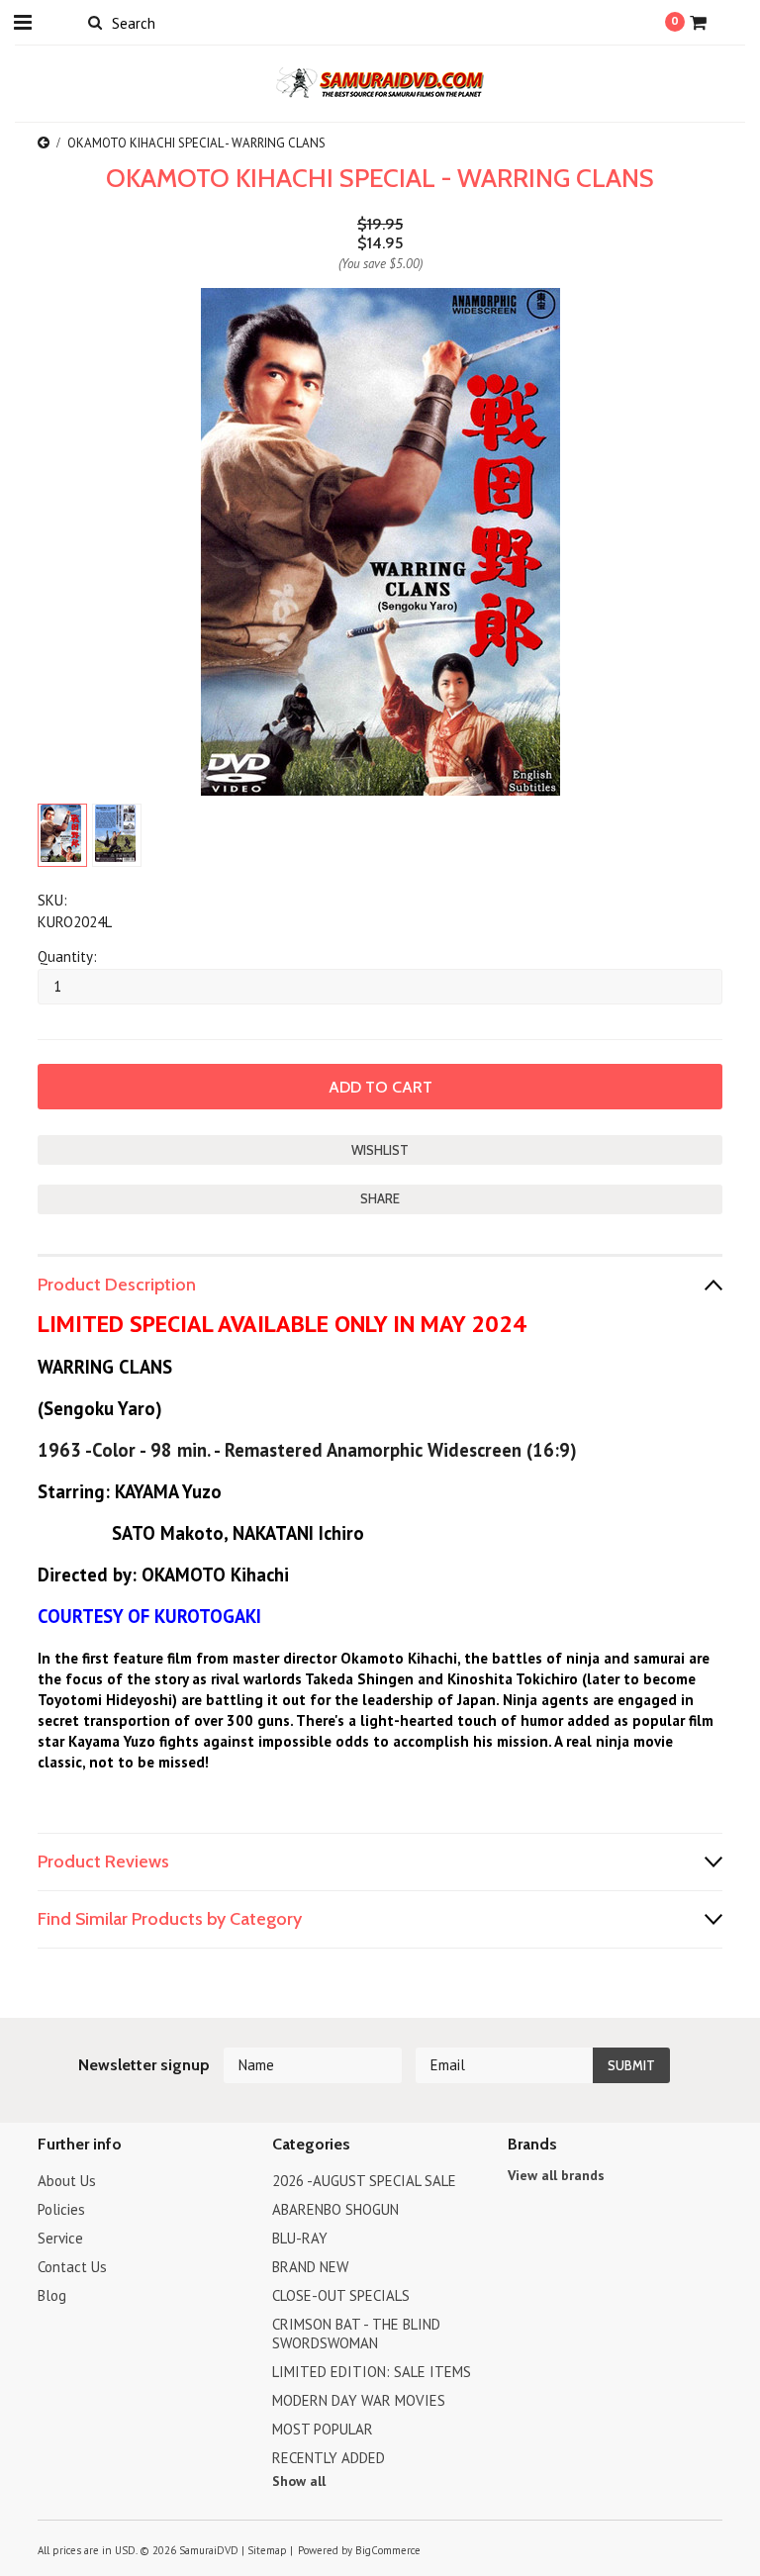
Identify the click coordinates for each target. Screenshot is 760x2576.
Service (60, 2238)
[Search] (95, 22)
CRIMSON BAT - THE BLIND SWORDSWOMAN (356, 2334)
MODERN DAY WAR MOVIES (359, 2400)
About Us (67, 2181)
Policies (61, 2209)
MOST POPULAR (323, 2429)
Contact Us (72, 2267)
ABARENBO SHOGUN (335, 2209)
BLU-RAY (300, 2238)
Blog (52, 2295)
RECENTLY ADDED (329, 2458)
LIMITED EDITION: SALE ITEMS (372, 2372)
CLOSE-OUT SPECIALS (341, 2295)
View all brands (556, 2175)
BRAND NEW (310, 2267)
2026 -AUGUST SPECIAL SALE (364, 2181)
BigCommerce (388, 2550)
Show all (299, 2481)
